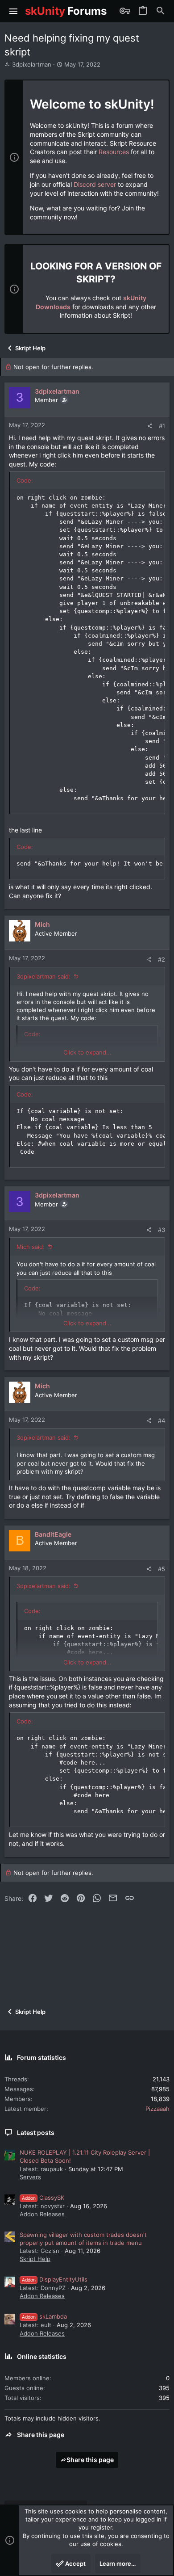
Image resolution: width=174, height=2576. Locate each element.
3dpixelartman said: (43, 976)
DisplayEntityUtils (55, 2279)
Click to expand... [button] (87, 1052)
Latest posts (36, 2133)
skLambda (44, 2316)
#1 (162, 426)
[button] (14, 11)
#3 (162, 1230)
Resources (114, 152)
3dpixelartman (32, 64)
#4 (162, 1420)
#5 (162, 1569)
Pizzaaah (157, 2109)
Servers (30, 2177)
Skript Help (35, 2259)
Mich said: (31, 1247)
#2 (162, 959)
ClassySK (43, 2198)
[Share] (150, 426)
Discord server (95, 184)
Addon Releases (42, 2214)
